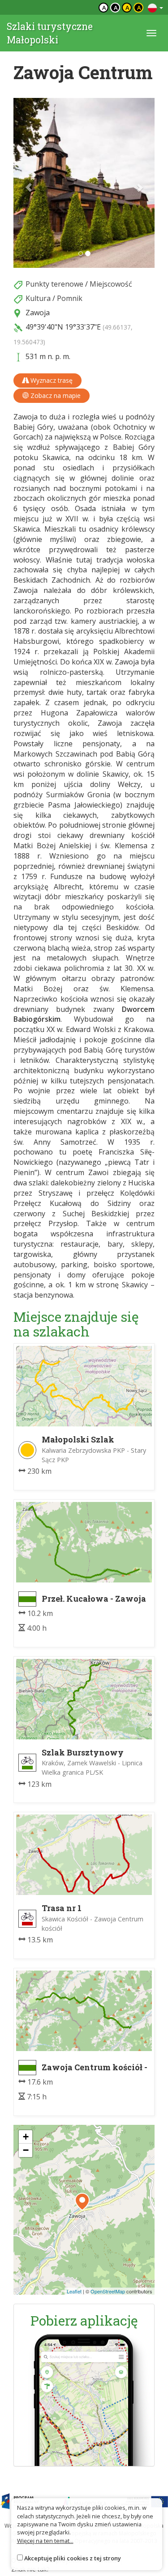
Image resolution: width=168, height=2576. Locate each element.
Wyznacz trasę (51, 380)
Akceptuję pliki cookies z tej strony (73, 2558)
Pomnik (70, 298)
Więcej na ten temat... (45, 2541)
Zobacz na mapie (55, 395)
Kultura (38, 298)
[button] (24, 183)
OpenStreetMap (108, 2291)
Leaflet (74, 2291)
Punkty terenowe (54, 284)
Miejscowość (111, 284)
